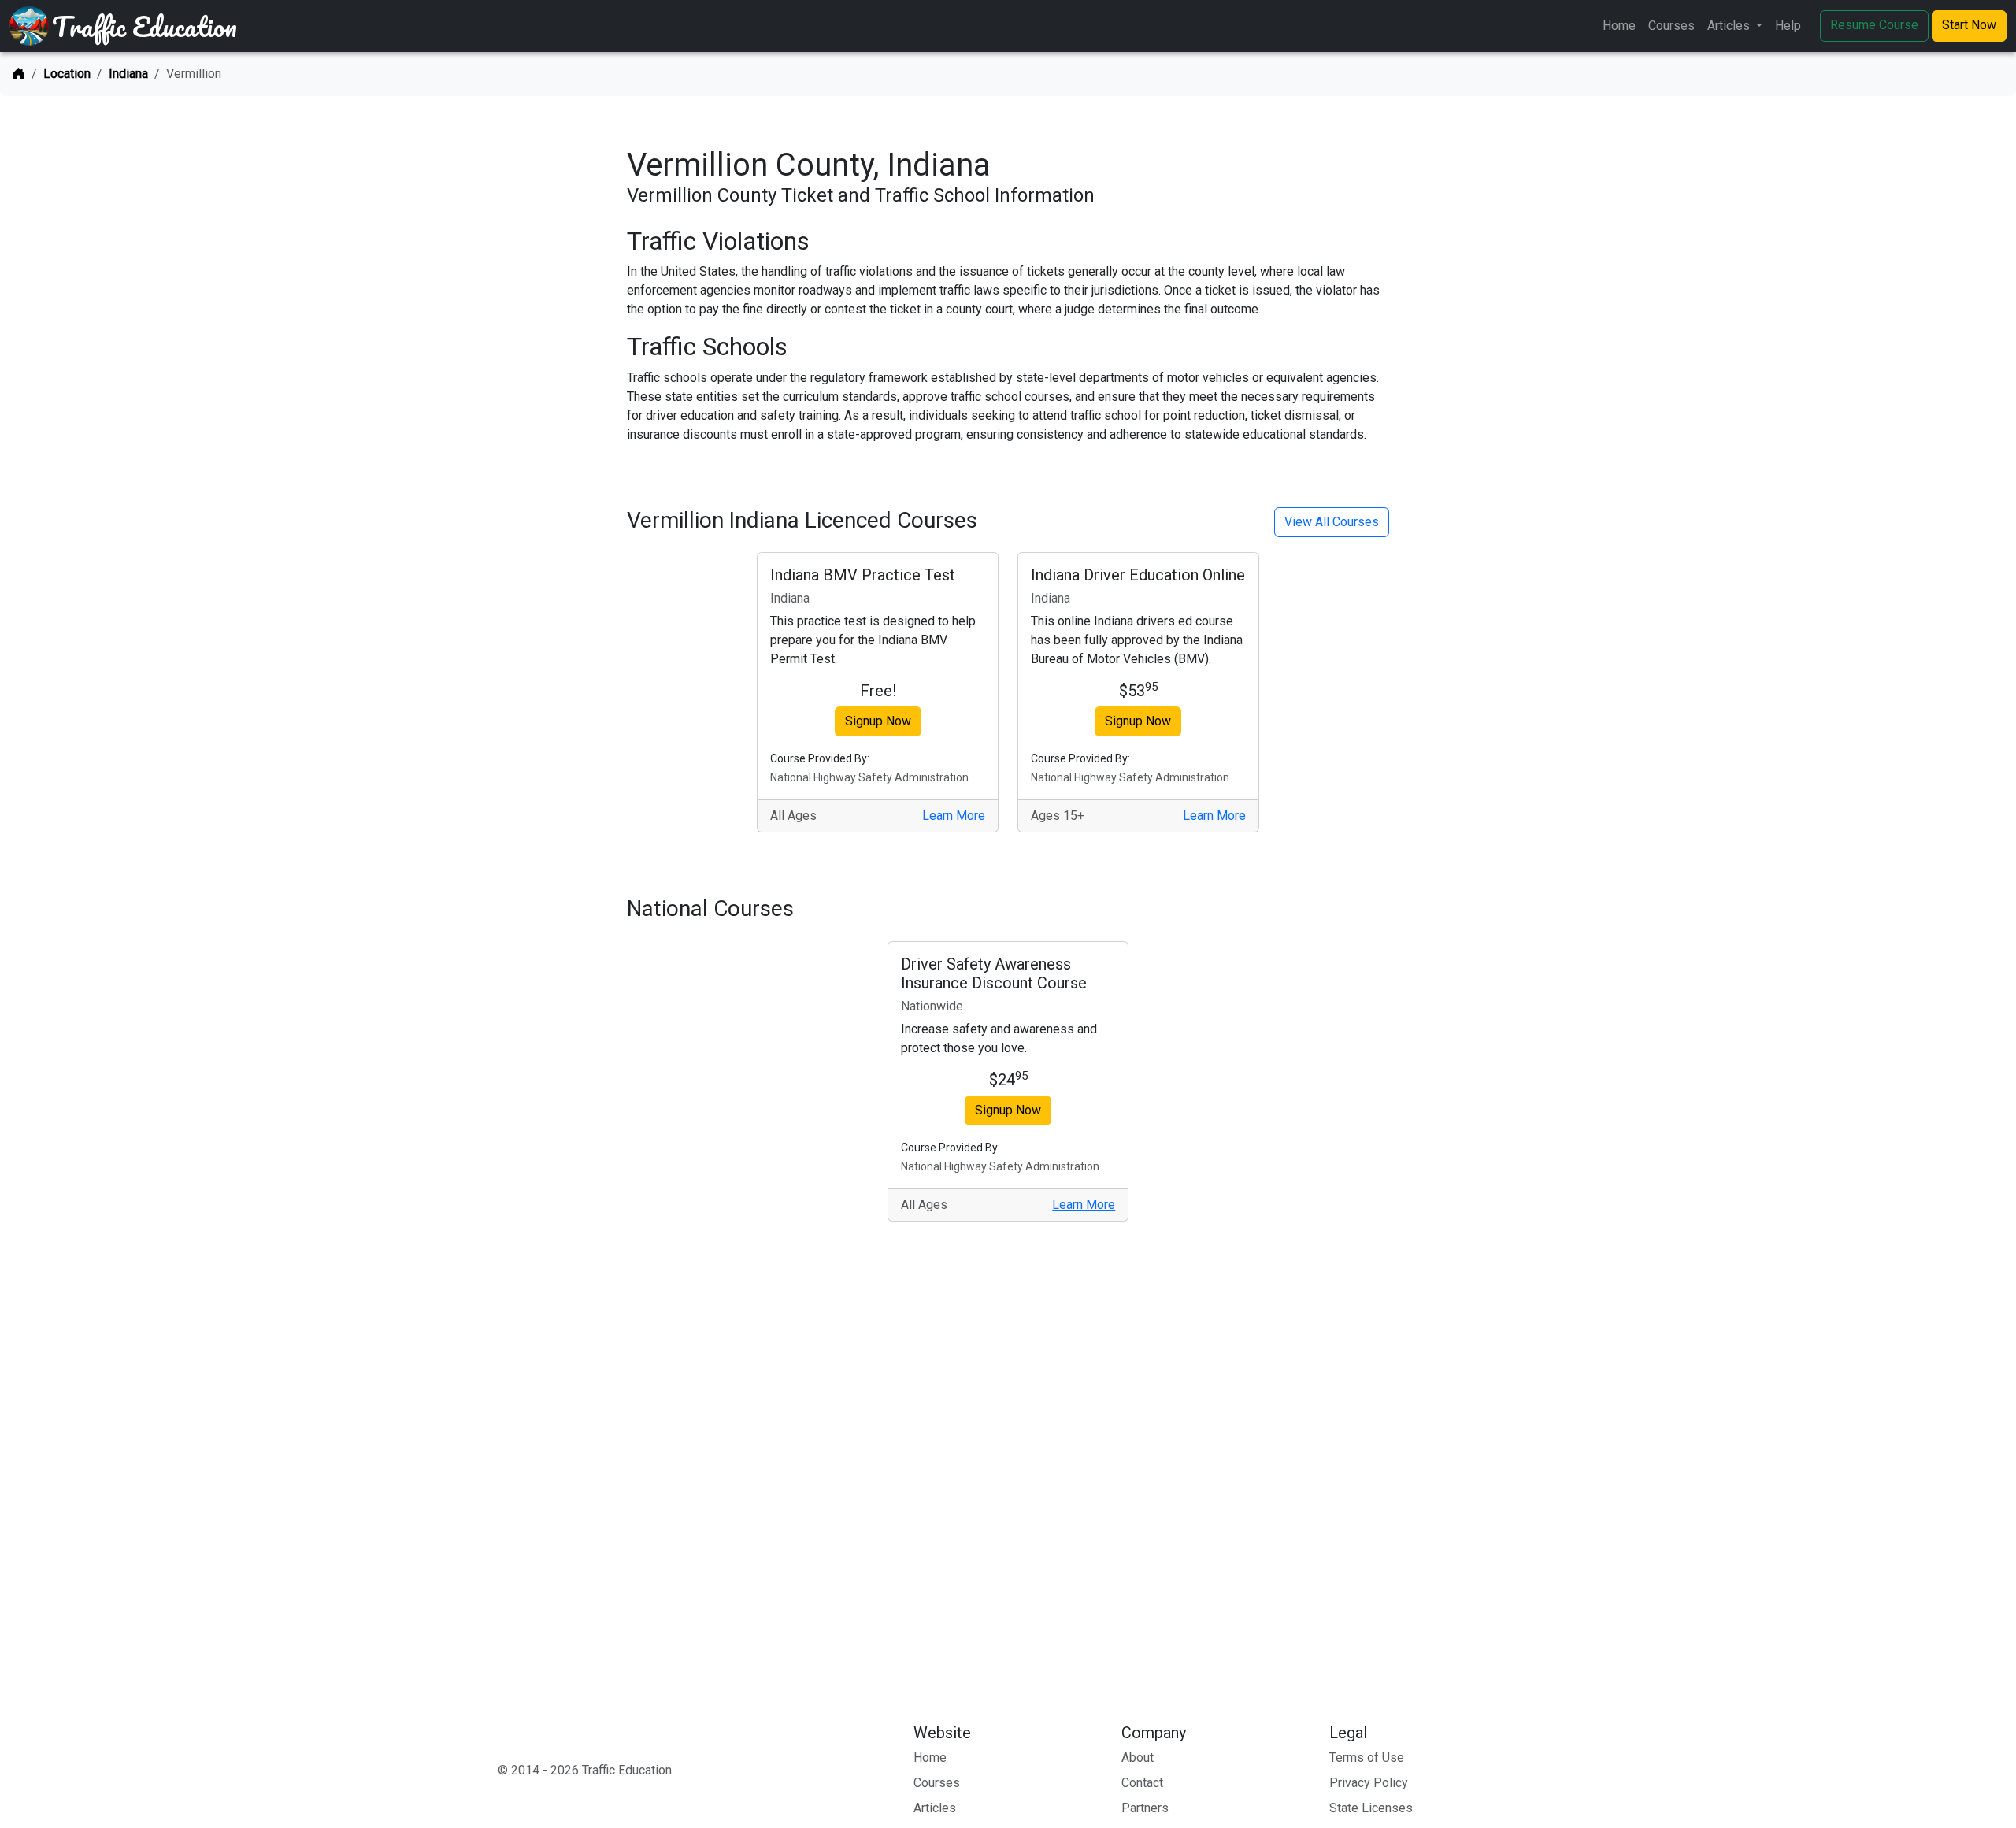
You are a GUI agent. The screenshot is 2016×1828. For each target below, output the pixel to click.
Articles (935, 1808)
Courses (1671, 26)
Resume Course (1874, 25)
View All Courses (1332, 522)
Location (67, 74)
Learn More (954, 816)
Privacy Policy (1369, 1783)
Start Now (1969, 25)
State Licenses (1371, 1808)
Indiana (128, 74)
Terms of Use (1367, 1758)
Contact (1142, 1783)
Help (1788, 26)
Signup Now (878, 721)
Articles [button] (1730, 26)
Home (1619, 26)
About (1138, 1758)
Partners (1145, 1808)
